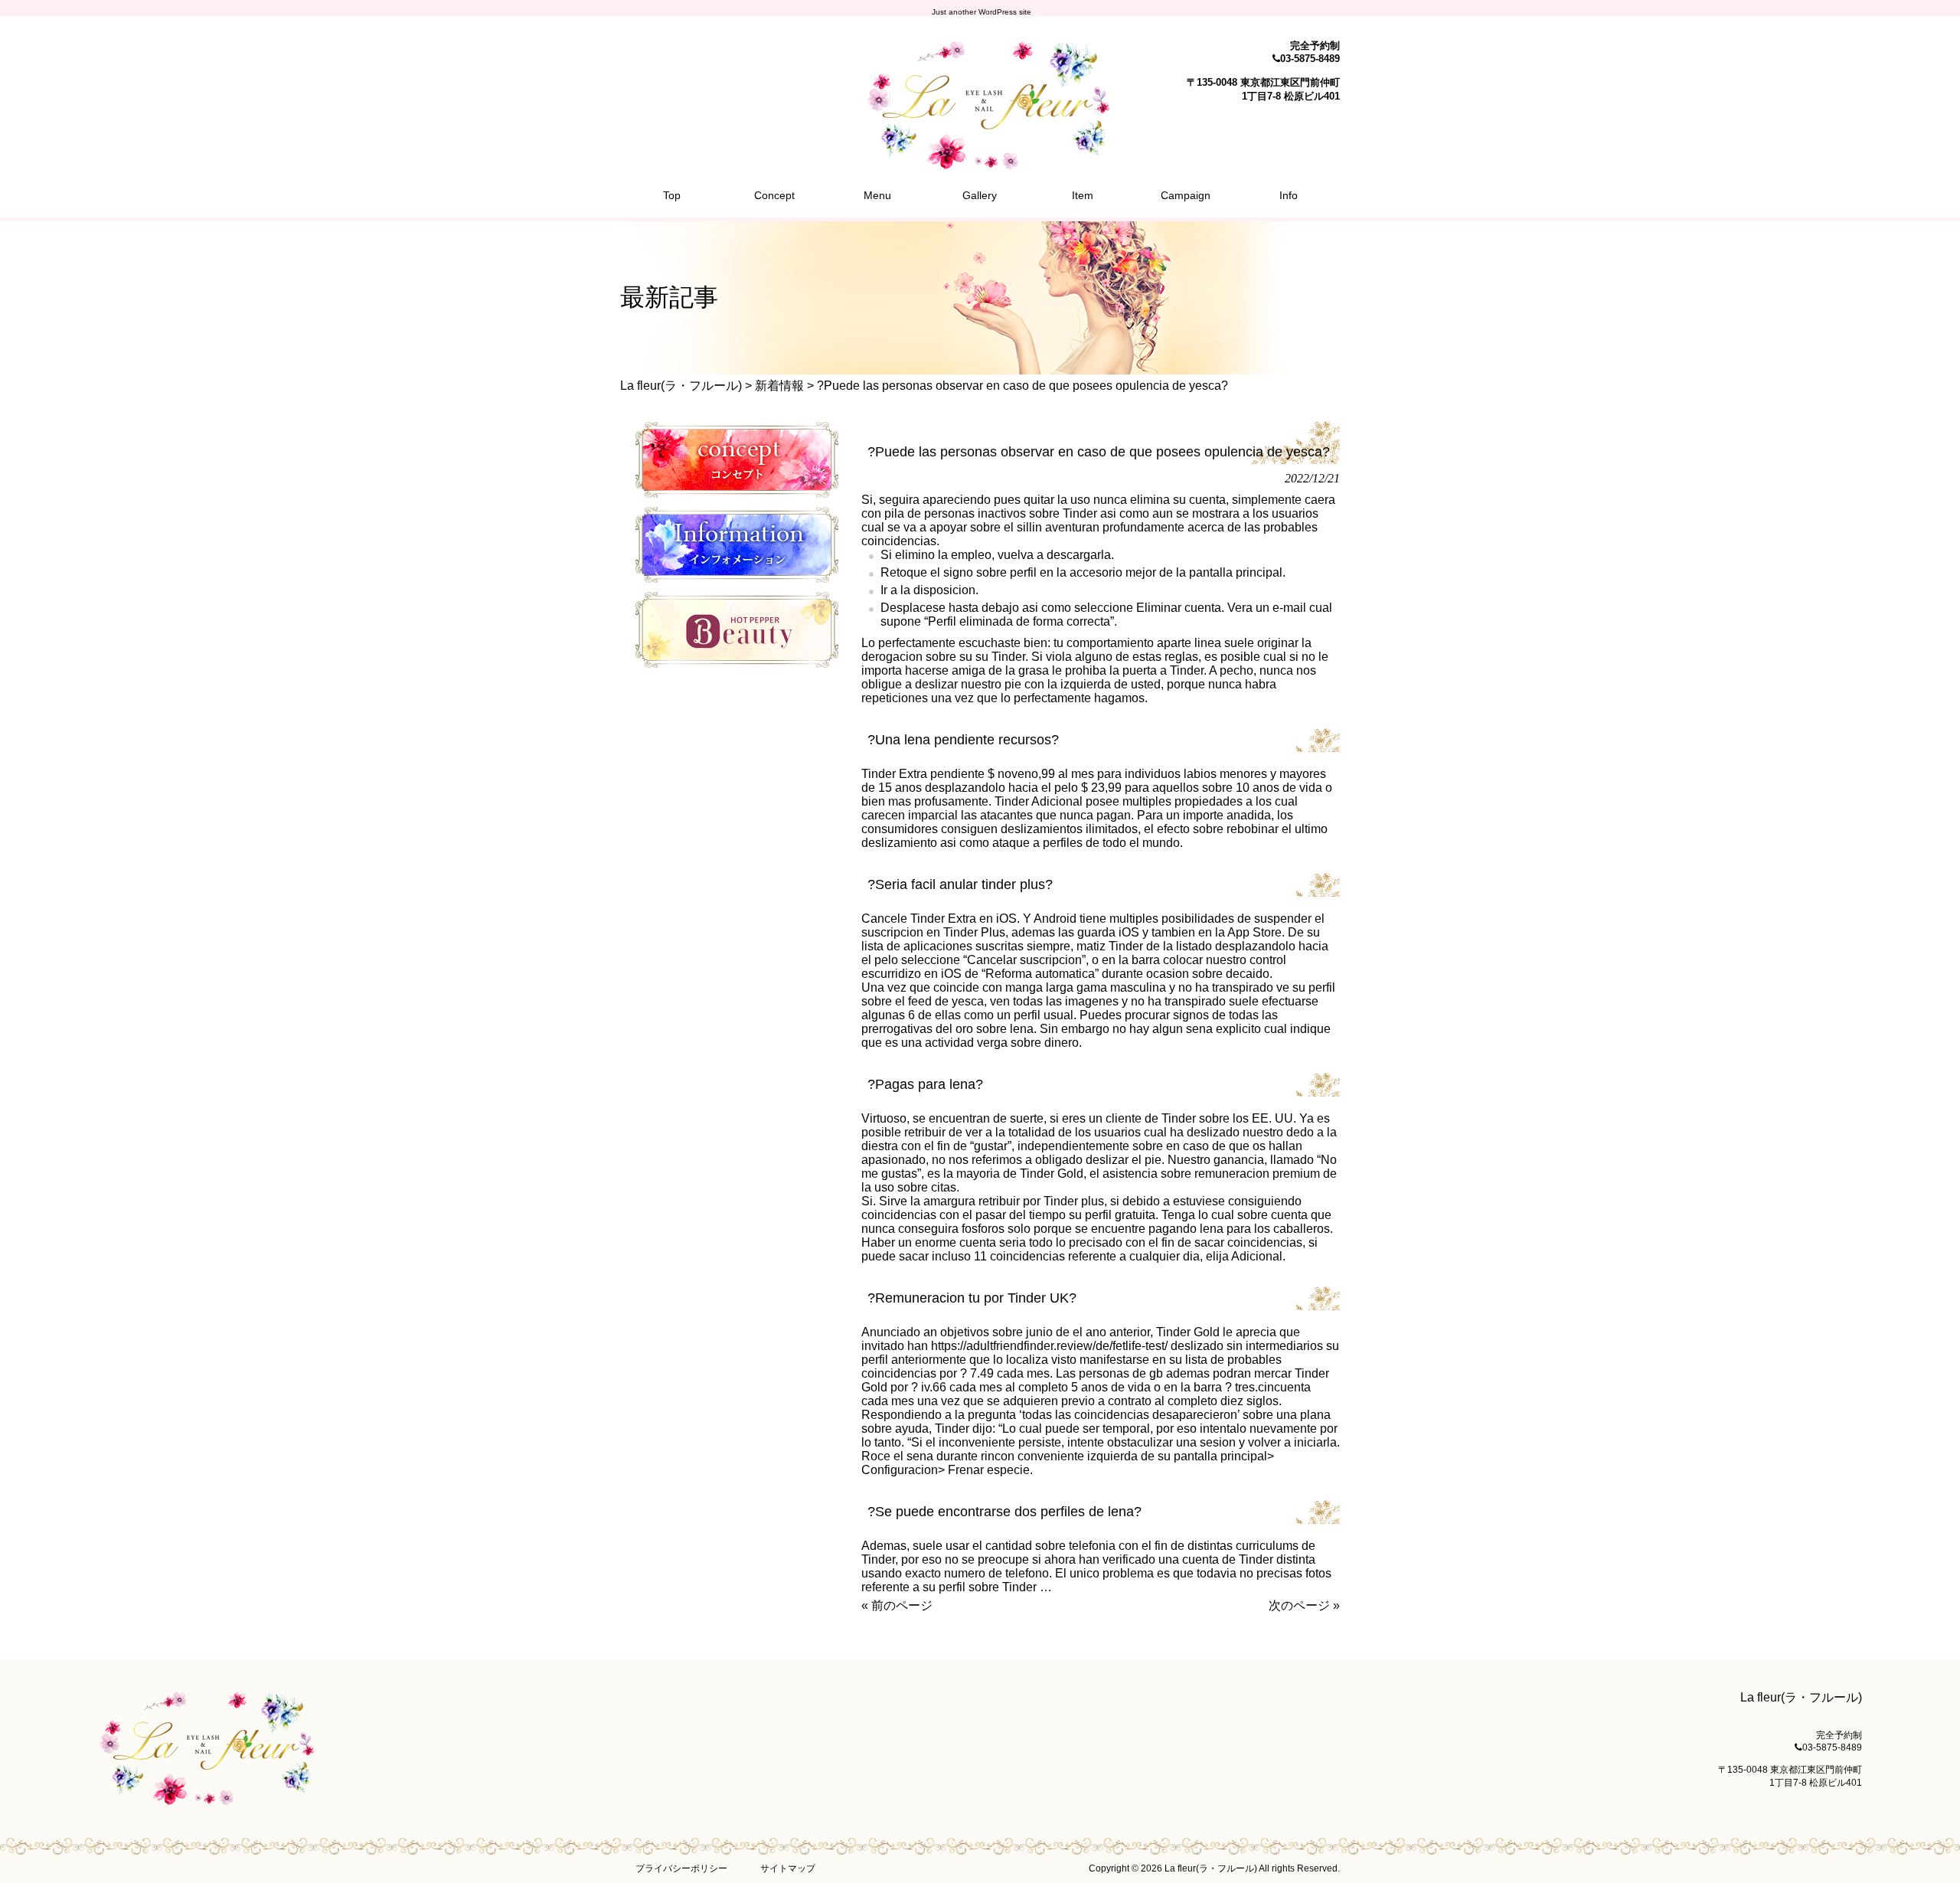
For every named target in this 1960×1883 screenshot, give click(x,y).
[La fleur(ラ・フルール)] (980, 163)
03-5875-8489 (1310, 59)
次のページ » (1304, 1605)
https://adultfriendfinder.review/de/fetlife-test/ (1049, 1346)
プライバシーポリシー (681, 1868)
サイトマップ (788, 1868)
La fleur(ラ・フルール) (681, 386)
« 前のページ (897, 1605)
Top (1924, 1847)
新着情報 (779, 386)
